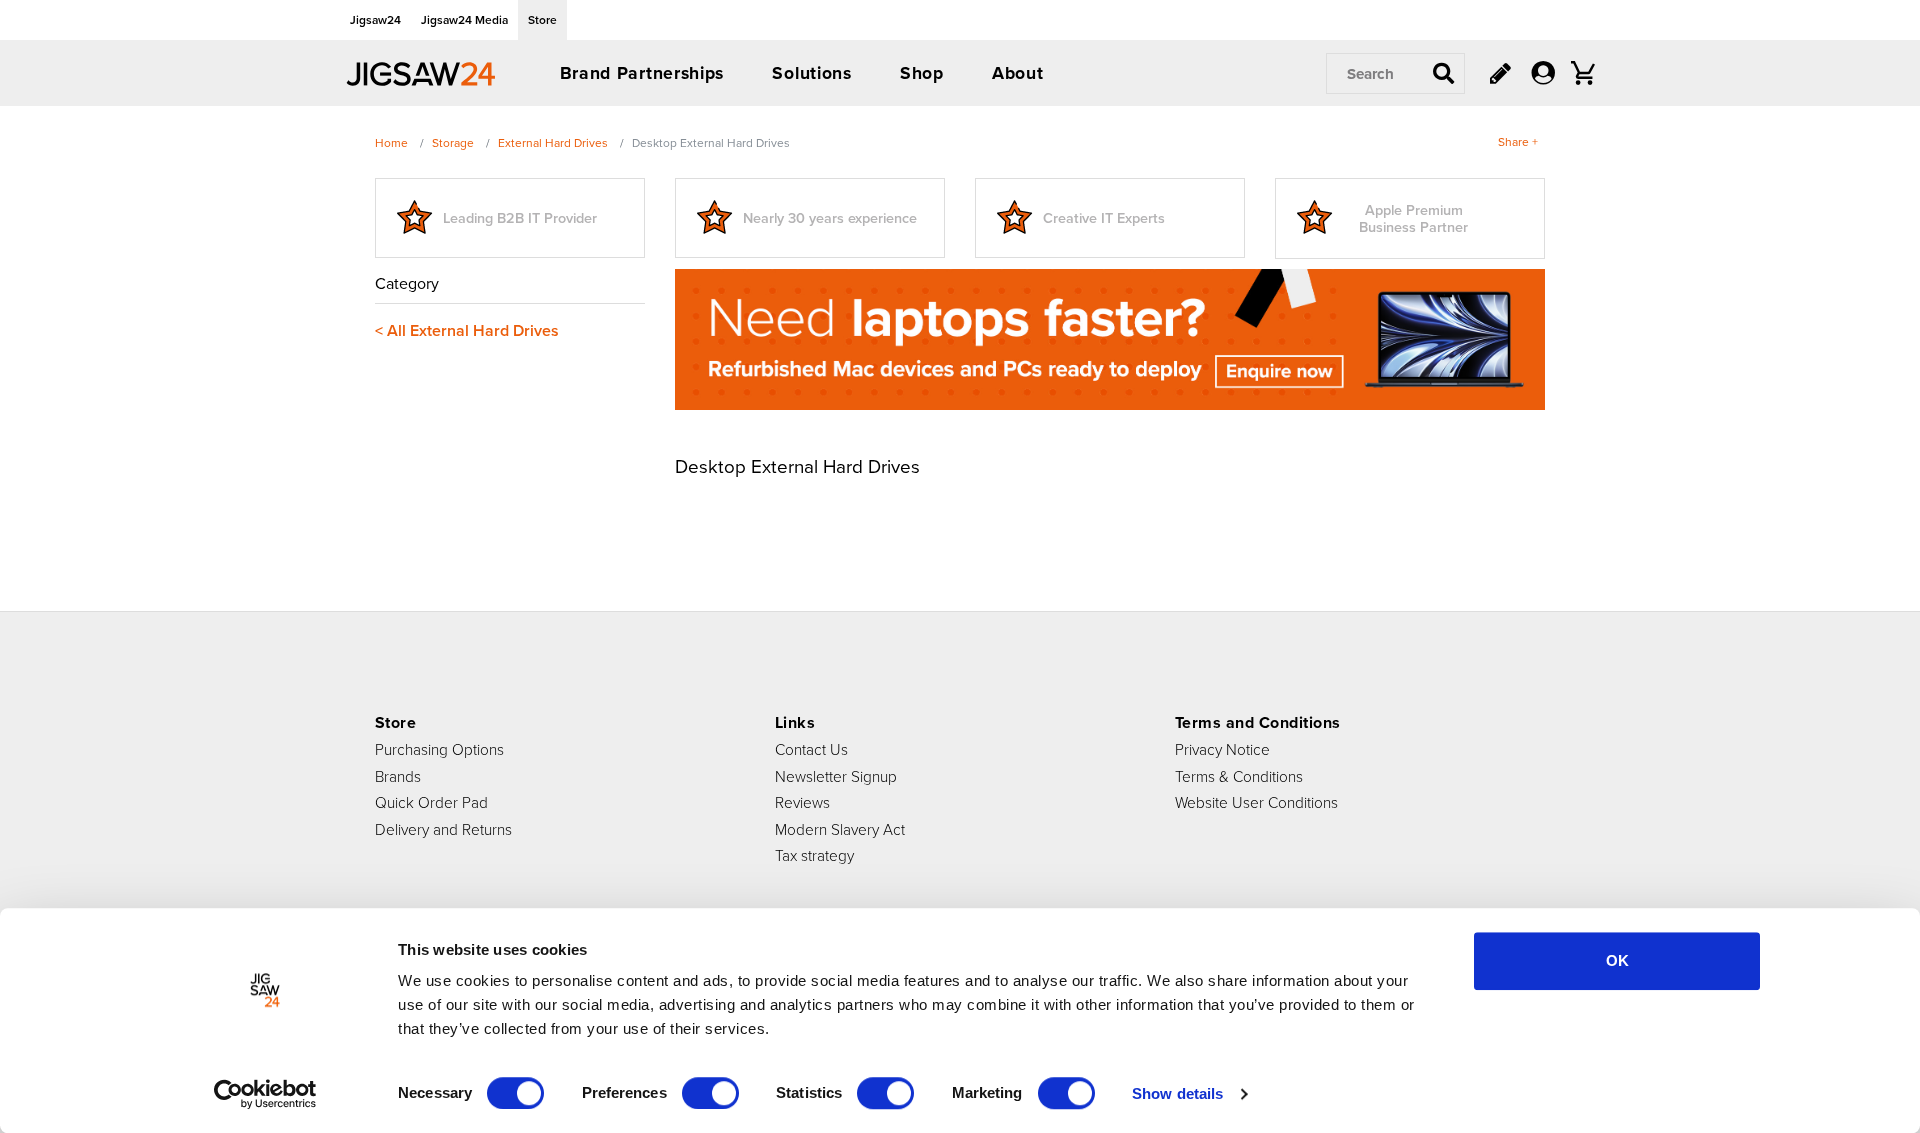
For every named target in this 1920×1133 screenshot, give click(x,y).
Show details (1177, 1093)
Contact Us (811, 749)
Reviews (802, 802)
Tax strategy (814, 855)
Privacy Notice (1222, 749)
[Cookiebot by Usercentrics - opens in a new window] (265, 1094)
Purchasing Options (439, 749)
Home (391, 142)
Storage (453, 142)
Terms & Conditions (1239, 776)
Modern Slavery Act (840, 829)
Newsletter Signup (836, 776)
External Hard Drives (553, 142)
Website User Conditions (1256, 802)
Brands (398, 776)
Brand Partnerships (642, 72)
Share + (1518, 141)
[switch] (710, 1093)
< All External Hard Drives (467, 330)
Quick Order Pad (431, 802)
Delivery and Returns (443, 829)
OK (1617, 960)
